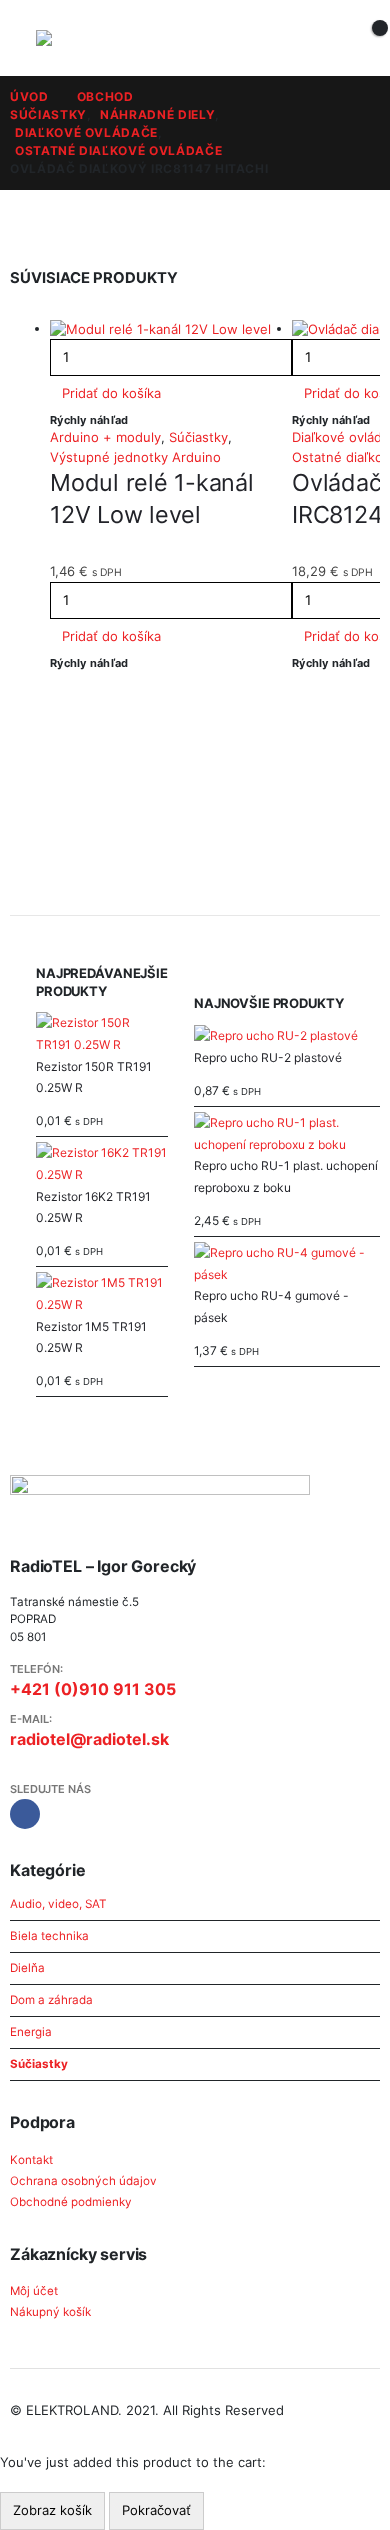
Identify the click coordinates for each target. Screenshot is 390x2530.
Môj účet (34, 2291)
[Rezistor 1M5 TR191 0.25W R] (102, 1293)
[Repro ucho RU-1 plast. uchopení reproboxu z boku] (287, 1133)
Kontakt (31, 2160)
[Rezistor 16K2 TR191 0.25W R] (102, 1163)
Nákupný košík (50, 2312)
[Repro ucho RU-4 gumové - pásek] (287, 1263)
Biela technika (49, 1936)
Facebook (25, 1814)
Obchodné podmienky (71, 2202)
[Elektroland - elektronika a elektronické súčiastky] (76, 38)
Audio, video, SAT (58, 1904)
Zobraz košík (52, 2510)
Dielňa (27, 1968)
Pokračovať (156, 2510)
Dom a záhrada (51, 2000)
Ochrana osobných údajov (83, 2181)
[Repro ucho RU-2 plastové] (287, 1036)
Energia (31, 2032)
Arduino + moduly (105, 437)
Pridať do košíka (111, 393)
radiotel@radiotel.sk (89, 1739)
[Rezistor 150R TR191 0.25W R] (102, 1033)
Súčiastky (198, 437)
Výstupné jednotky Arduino (135, 457)
